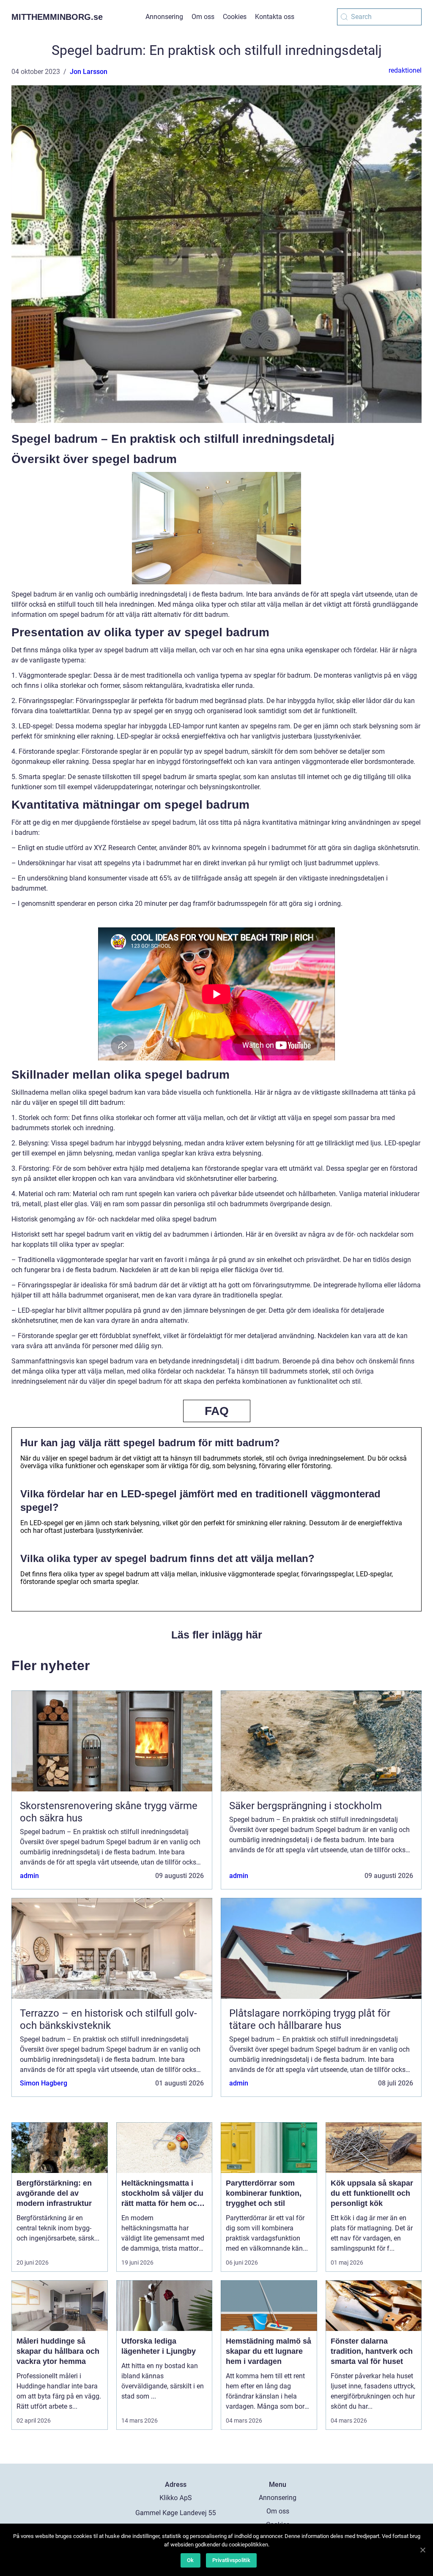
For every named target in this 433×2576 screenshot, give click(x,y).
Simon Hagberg (44, 2083)
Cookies (235, 17)
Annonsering (164, 17)
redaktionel (405, 70)
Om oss (203, 17)
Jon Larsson (89, 72)
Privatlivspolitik (231, 2560)
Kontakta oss (275, 17)
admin (29, 1876)
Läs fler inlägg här (217, 1635)
